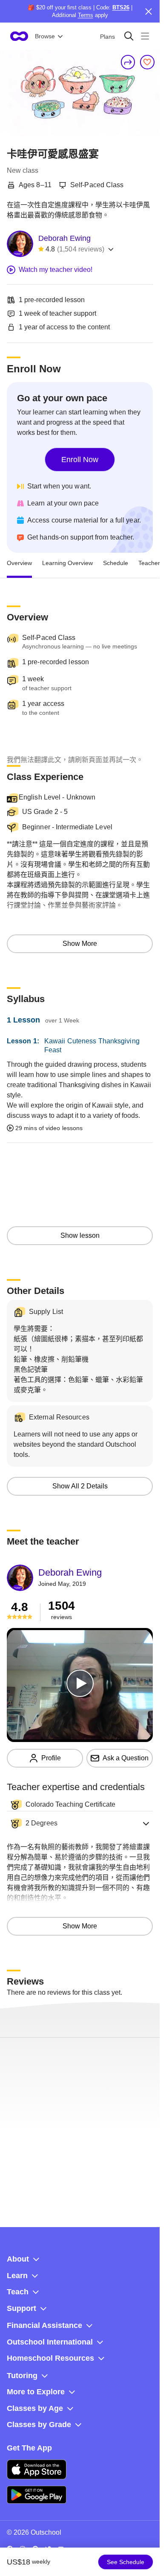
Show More (80, 944)
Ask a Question (126, 1758)
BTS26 (121, 7)
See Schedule (126, 2562)
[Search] (129, 36)
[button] (80, 1823)
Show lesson (80, 1235)
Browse (45, 36)
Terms (86, 15)
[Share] (128, 62)
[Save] (147, 62)
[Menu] (145, 36)
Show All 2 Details (80, 1486)
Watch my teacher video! (56, 270)
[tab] (19, 563)
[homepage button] (19, 36)
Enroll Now (80, 460)
